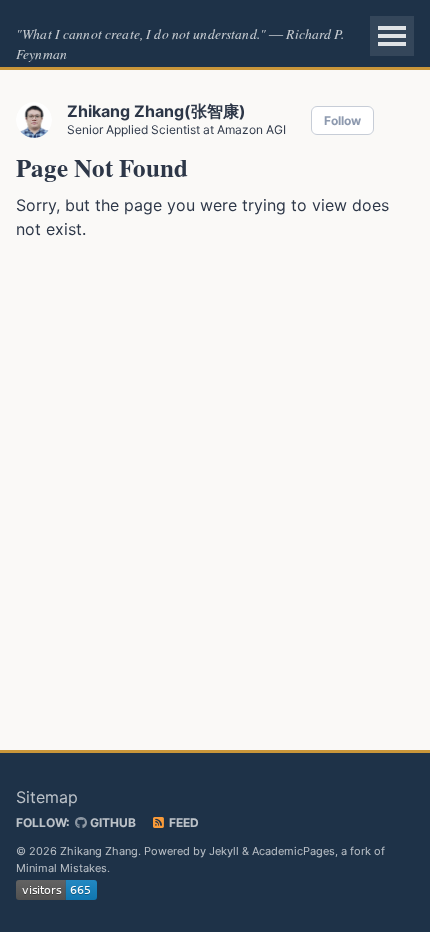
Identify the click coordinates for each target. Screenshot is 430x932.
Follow (342, 120)
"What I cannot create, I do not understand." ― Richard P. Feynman (180, 43)
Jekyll (224, 851)
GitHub (111, 822)
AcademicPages (293, 851)
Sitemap (47, 797)
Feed (182, 822)
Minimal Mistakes (61, 868)
